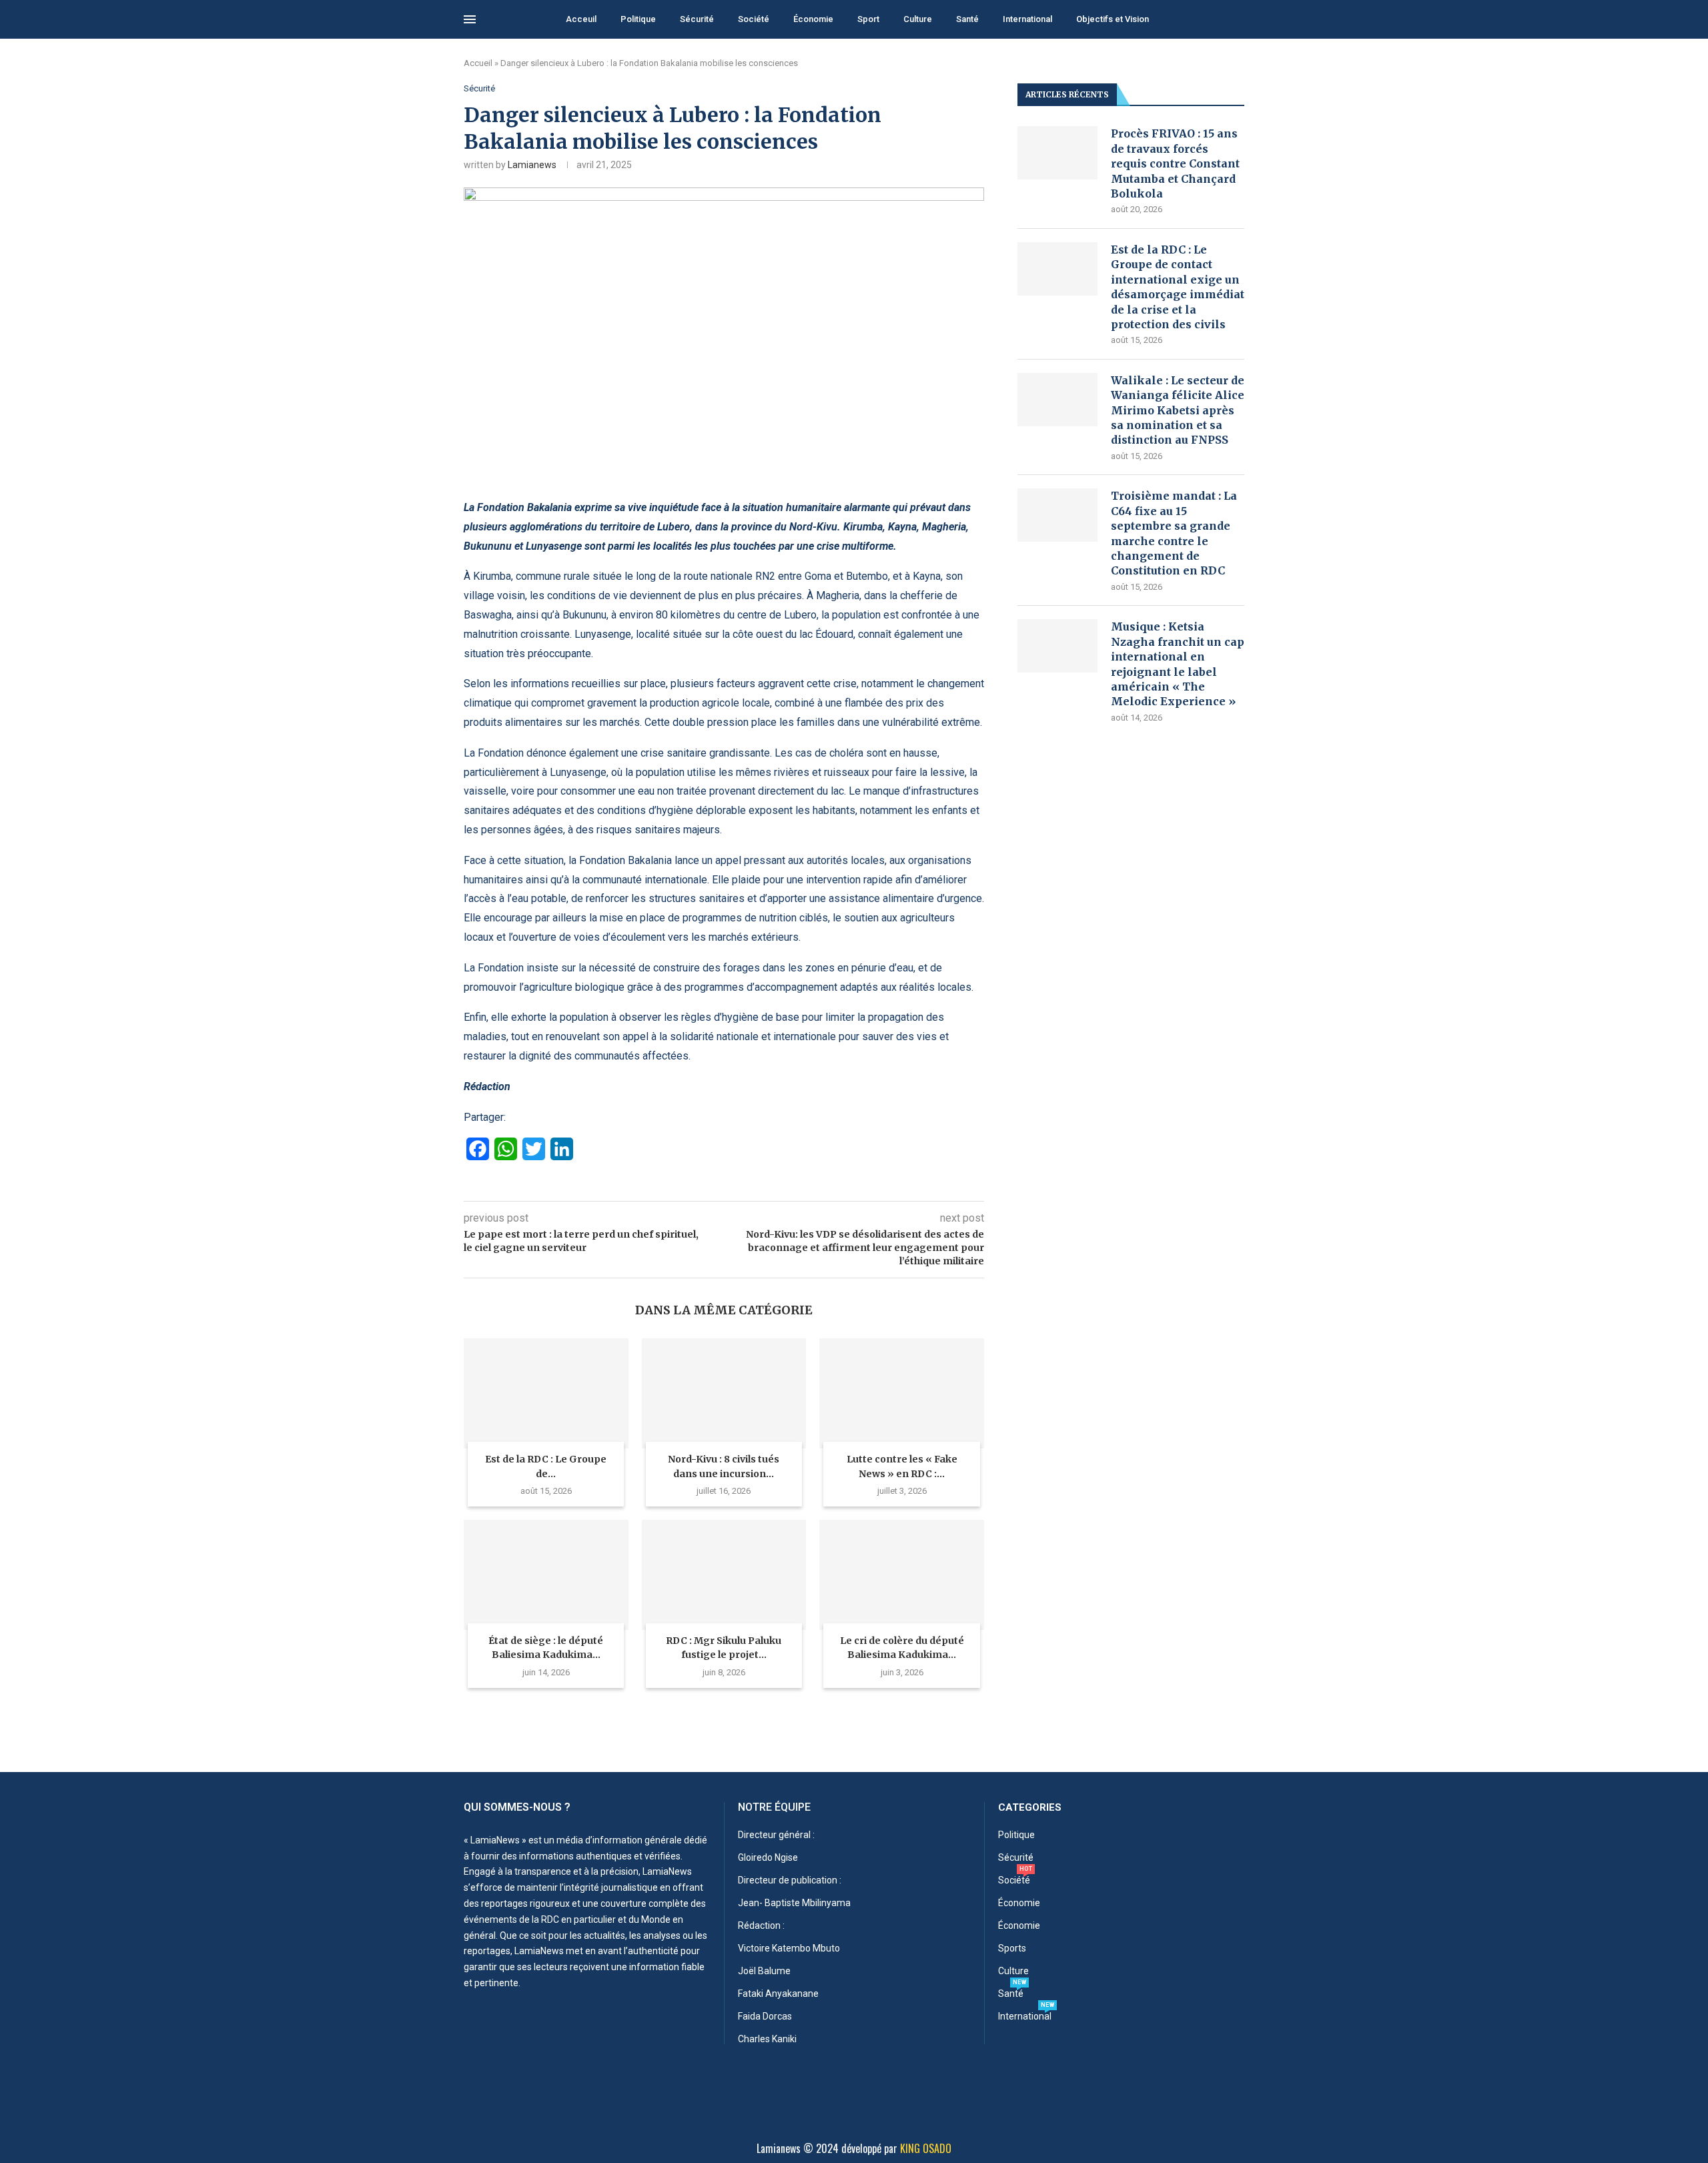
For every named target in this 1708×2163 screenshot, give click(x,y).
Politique (638, 19)
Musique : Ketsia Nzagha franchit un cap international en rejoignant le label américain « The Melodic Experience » (1178, 664)
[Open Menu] (470, 19)
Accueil (478, 63)
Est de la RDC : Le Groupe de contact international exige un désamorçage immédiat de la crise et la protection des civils (1178, 287)
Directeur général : (776, 1835)
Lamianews (532, 165)
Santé (967, 19)
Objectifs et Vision (1113, 19)
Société (754, 19)
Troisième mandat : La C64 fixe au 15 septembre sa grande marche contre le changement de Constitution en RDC (1174, 533)
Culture (918, 19)
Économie (813, 19)
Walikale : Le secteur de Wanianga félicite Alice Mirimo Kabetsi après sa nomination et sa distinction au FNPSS (1178, 410)
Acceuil (581, 19)
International (1027, 19)
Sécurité (697, 19)
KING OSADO (926, 2148)
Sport (868, 19)
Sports (1012, 1948)
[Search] (1238, 20)
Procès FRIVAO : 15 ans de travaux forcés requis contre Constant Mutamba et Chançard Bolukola (1175, 163)
